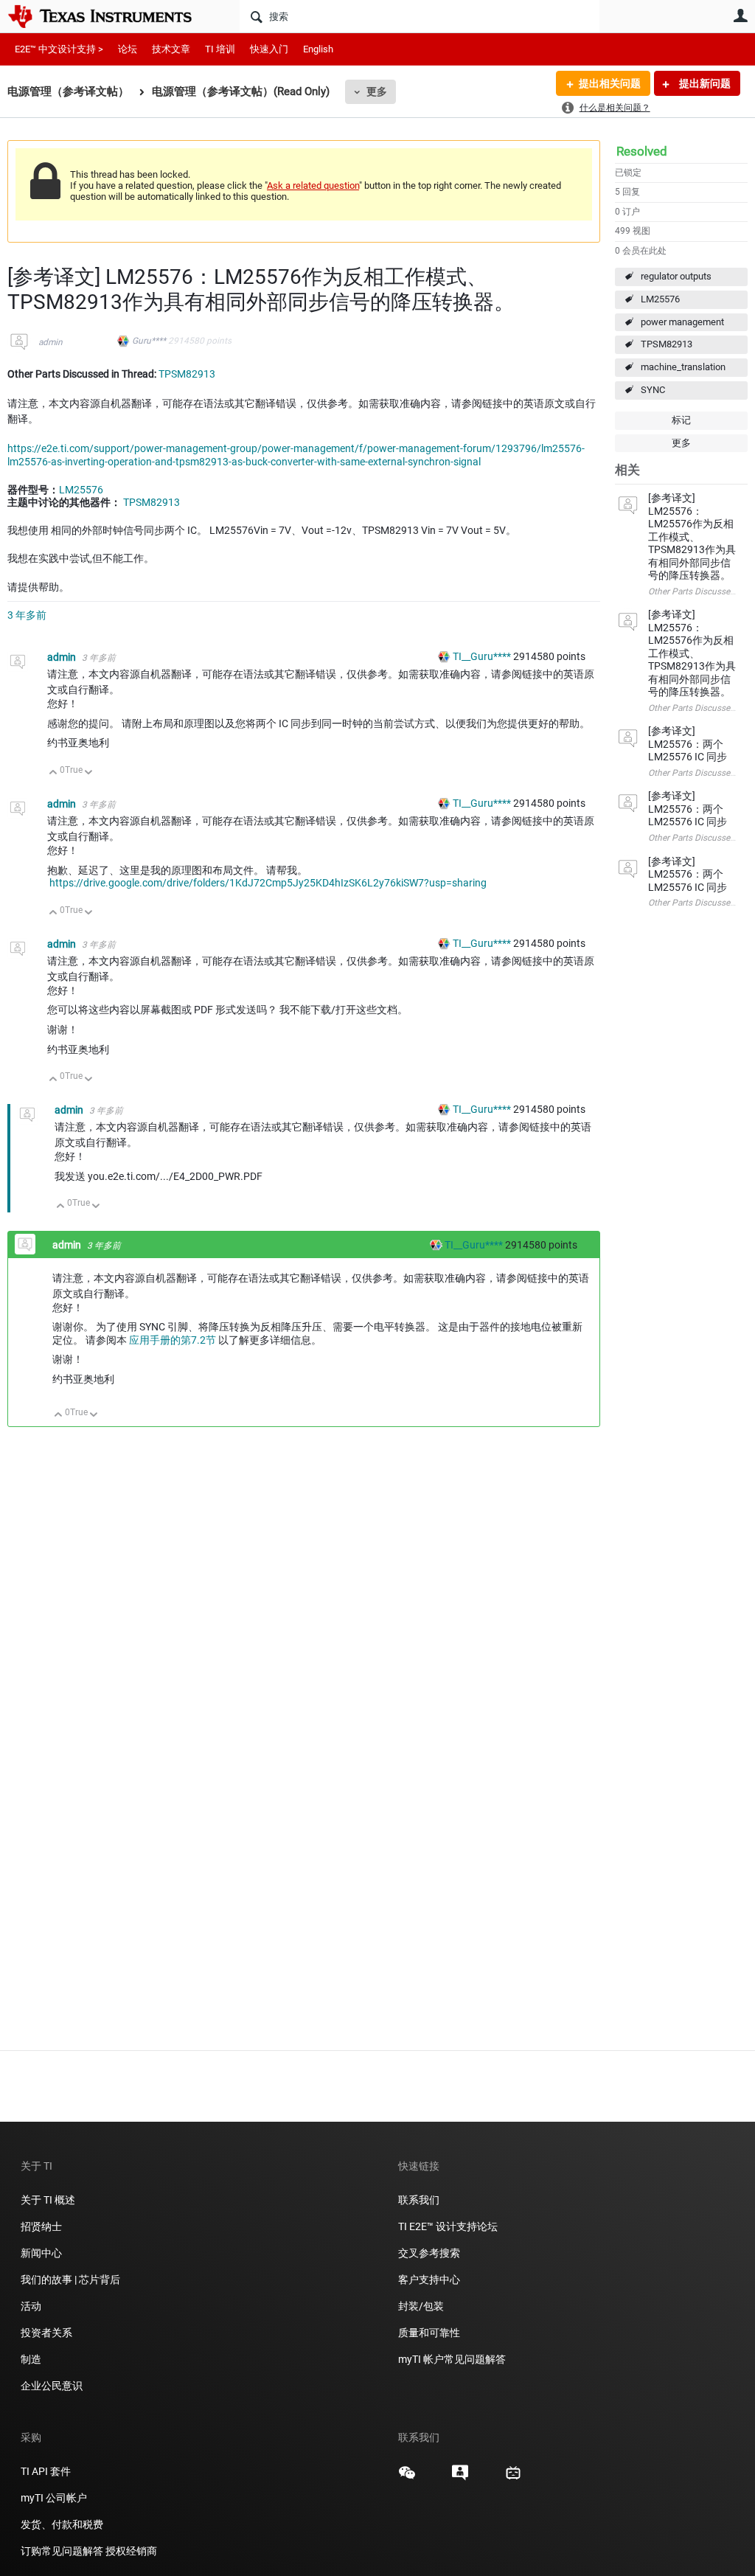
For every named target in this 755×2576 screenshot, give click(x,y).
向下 (89, 773)
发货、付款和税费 (62, 2524)
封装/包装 (421, 2306)
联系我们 (419, 2200)
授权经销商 (131, 2551)
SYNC (653, 390)
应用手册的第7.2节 (173, 1340)
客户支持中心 (429, 2280)
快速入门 (269, 49)
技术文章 (171, 49)
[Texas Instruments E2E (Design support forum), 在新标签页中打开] (460, 2478)
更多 (377, 91)
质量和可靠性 (430, 2333)
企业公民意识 (52, 2386)
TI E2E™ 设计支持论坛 (448, 2226)
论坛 (128, 49)
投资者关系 (46, 2333)
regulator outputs (676, 276)
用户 (740, 15)
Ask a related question (313, 185)
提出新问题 (704, 83)
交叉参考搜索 (429, 2253)
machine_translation (683, 367)
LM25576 (660, 299)
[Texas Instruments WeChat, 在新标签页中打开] (407, 2478)
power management (682, 322)
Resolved (642, 151)
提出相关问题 (610, 83)
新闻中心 (41, 2253)
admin (51, 342)
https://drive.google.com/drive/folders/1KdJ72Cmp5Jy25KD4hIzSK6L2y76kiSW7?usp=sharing (268, 883)
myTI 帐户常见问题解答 (452, 2359)
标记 (681, 420)
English (318, 49)
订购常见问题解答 (62, 2551)
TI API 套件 (46, 2471)
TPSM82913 (667, 344)
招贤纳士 (41, 2226)
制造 (31, 2359)
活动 (31, 2306)
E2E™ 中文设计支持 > (59, 49)
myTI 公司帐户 (54, 2498)
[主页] (111, 16)
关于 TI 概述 (48, 2200)
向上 (53, 773)
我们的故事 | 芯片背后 (70, 2280)
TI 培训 (220, 49)
